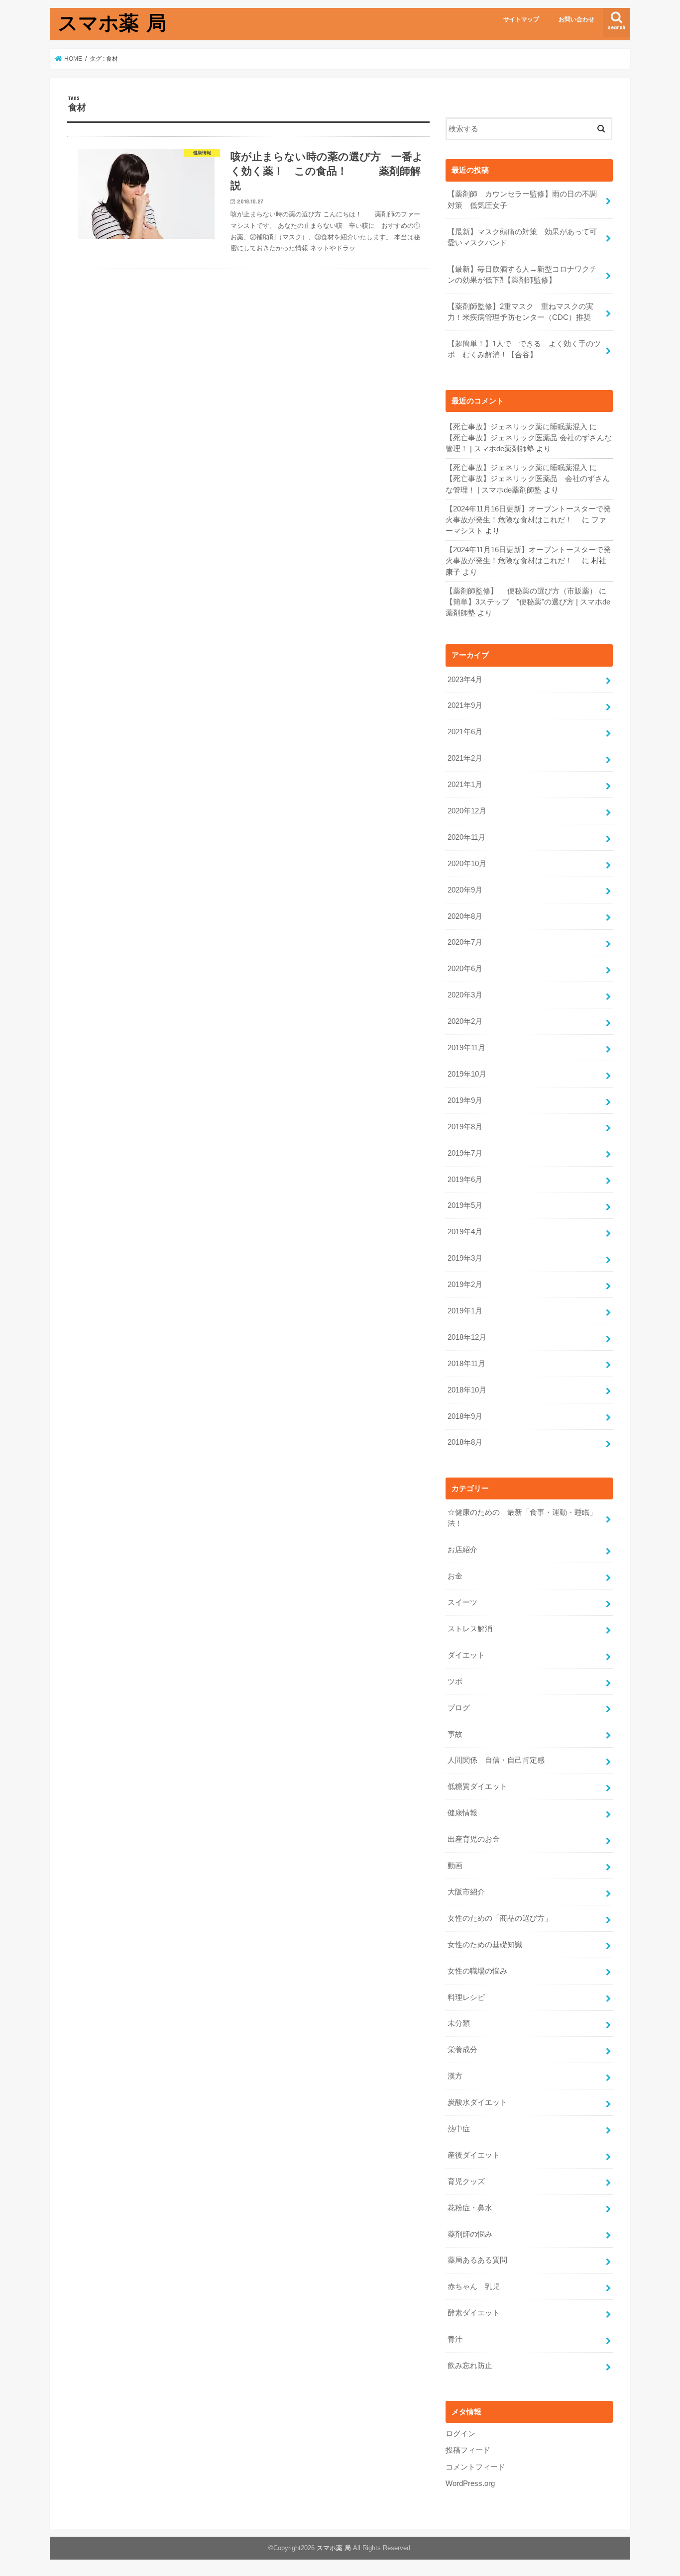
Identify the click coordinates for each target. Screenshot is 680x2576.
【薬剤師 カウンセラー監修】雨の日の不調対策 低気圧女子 (522, 199)
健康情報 (462, 1813)
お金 (455, 1576)
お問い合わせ (576, 19)
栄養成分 (462, 2050)
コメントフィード (475, 2467)
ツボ (455, 1682)
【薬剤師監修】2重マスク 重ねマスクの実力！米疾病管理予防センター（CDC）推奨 (520, 312)
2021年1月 (465, 785)
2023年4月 (465, 680)
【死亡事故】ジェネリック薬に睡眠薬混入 (516, 427)
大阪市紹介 (466, 1892)
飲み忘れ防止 (470, 2366)
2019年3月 (465, 1258)
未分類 (459, 2023)
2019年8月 (465, 1127)
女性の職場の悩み (477, 1971)
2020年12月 (467, 811)
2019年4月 (465, 1232)
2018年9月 (465, 1416)
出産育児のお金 (474, 1839)
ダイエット (466, 1655)
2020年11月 (466, 837)
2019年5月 (465, 1205)
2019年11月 (466, 1048)
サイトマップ (521, 19)
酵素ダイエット (474, 2313)
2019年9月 (465, 1100)
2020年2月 (465, 1021)
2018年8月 (465, 1442)
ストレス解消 (470, 1629)
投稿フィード (468, 2450)
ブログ (459, 1708)
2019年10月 (467, 1074)
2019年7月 (465, 1153)
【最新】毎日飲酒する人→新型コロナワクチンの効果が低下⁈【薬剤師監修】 (522, 275)
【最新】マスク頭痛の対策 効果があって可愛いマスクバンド (522, 237)
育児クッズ (466, 2181)
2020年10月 (467, 864)
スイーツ (462, 1602)
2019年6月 (465, 1180)
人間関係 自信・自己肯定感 (496, 1760)
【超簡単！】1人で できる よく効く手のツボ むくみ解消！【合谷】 (524, 349)
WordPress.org (470, 2483)
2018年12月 (467, 1337)
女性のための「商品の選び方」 (500, 1918)
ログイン (460, 2434)
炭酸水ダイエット (477, 2102)
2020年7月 (465, 942)
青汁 (455, 2339)
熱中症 (459, 2129)
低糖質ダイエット (477, 1786)
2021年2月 (465, 758)
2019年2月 (465, 1285)
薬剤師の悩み (470, 2234)
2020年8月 (465, 916)
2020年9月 (465, 890)
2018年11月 (466, 1364)
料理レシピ (466, 1997)
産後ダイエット (474, 2155)
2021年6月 (465, 732)
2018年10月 (467, 1390)
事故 (455, 1734)
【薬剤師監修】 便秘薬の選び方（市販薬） (521, 591)
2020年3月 (465, 995)
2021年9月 (465, 705)
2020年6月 (465, 969)
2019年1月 (465, 1311)
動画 (455, 1866)
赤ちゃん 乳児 (474, 2286)
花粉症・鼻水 (470, 2208)
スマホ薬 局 (112, 22)
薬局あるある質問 (477, 2260)
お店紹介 (462, 1550)
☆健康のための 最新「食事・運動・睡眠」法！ (522, 1518)
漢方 (455, 2076)
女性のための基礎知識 (485, 1945)
